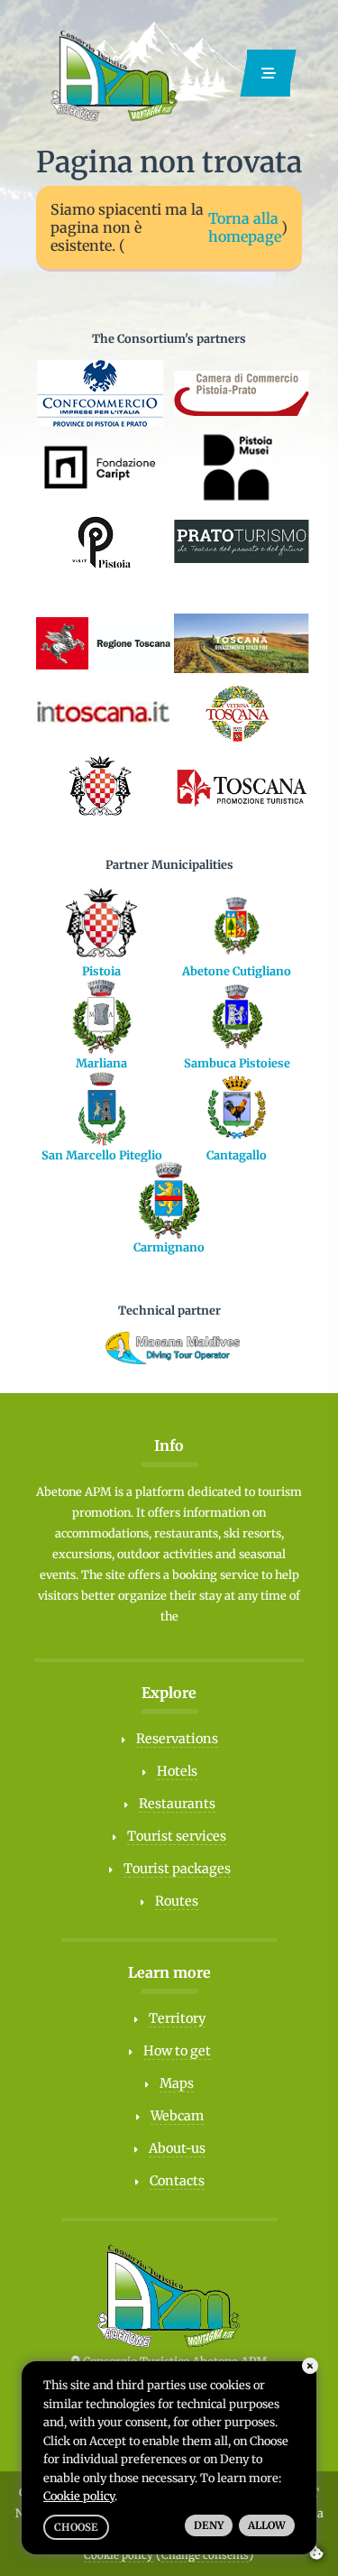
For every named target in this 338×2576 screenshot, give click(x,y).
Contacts (177, 2181)
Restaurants (177, 1804)
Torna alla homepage (245, 227)
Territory (177, 2018)
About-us (177, 2148)
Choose (76, 2527)
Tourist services (177, 1836)
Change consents (205, 2555)
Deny (209, 2525)
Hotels (177, 1771)
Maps (177, 2083)
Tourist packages (177, 1869)
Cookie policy (119, 2555)
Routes (177, 1901)
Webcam (177, 2116)
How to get (177, 2051)
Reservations (177, 1739)
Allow (267, 2525)
